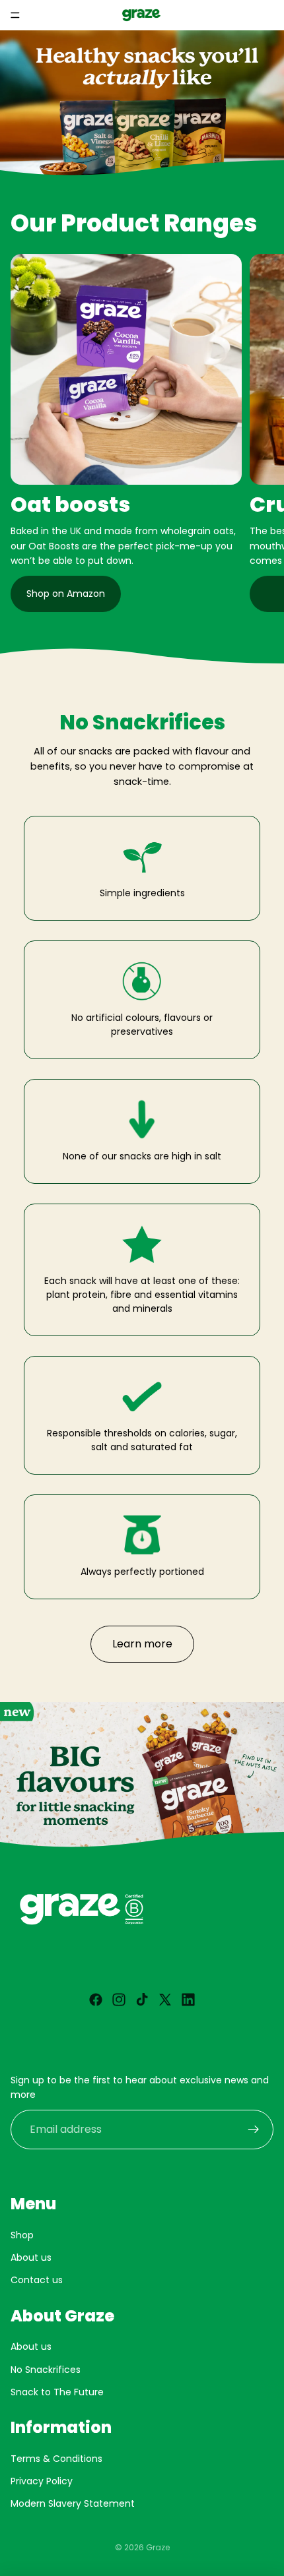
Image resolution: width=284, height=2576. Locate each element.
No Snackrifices (46, 2370)
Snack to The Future (57, 2392)
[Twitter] (165, 2000)
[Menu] (15, 15)
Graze (158, 2547)
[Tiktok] (142, 2000)
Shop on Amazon (66, 594)
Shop (22, 2235)
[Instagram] (119, 2000)
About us (31, 2257)
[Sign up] (254, 2130)
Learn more (142, 1644)
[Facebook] (96, 2000)
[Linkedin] (188, 2000)
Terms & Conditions (56, 2459)
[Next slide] (259, 433)
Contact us (37, 2281)
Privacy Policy (42, 2481)
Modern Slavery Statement (73, 2504)
